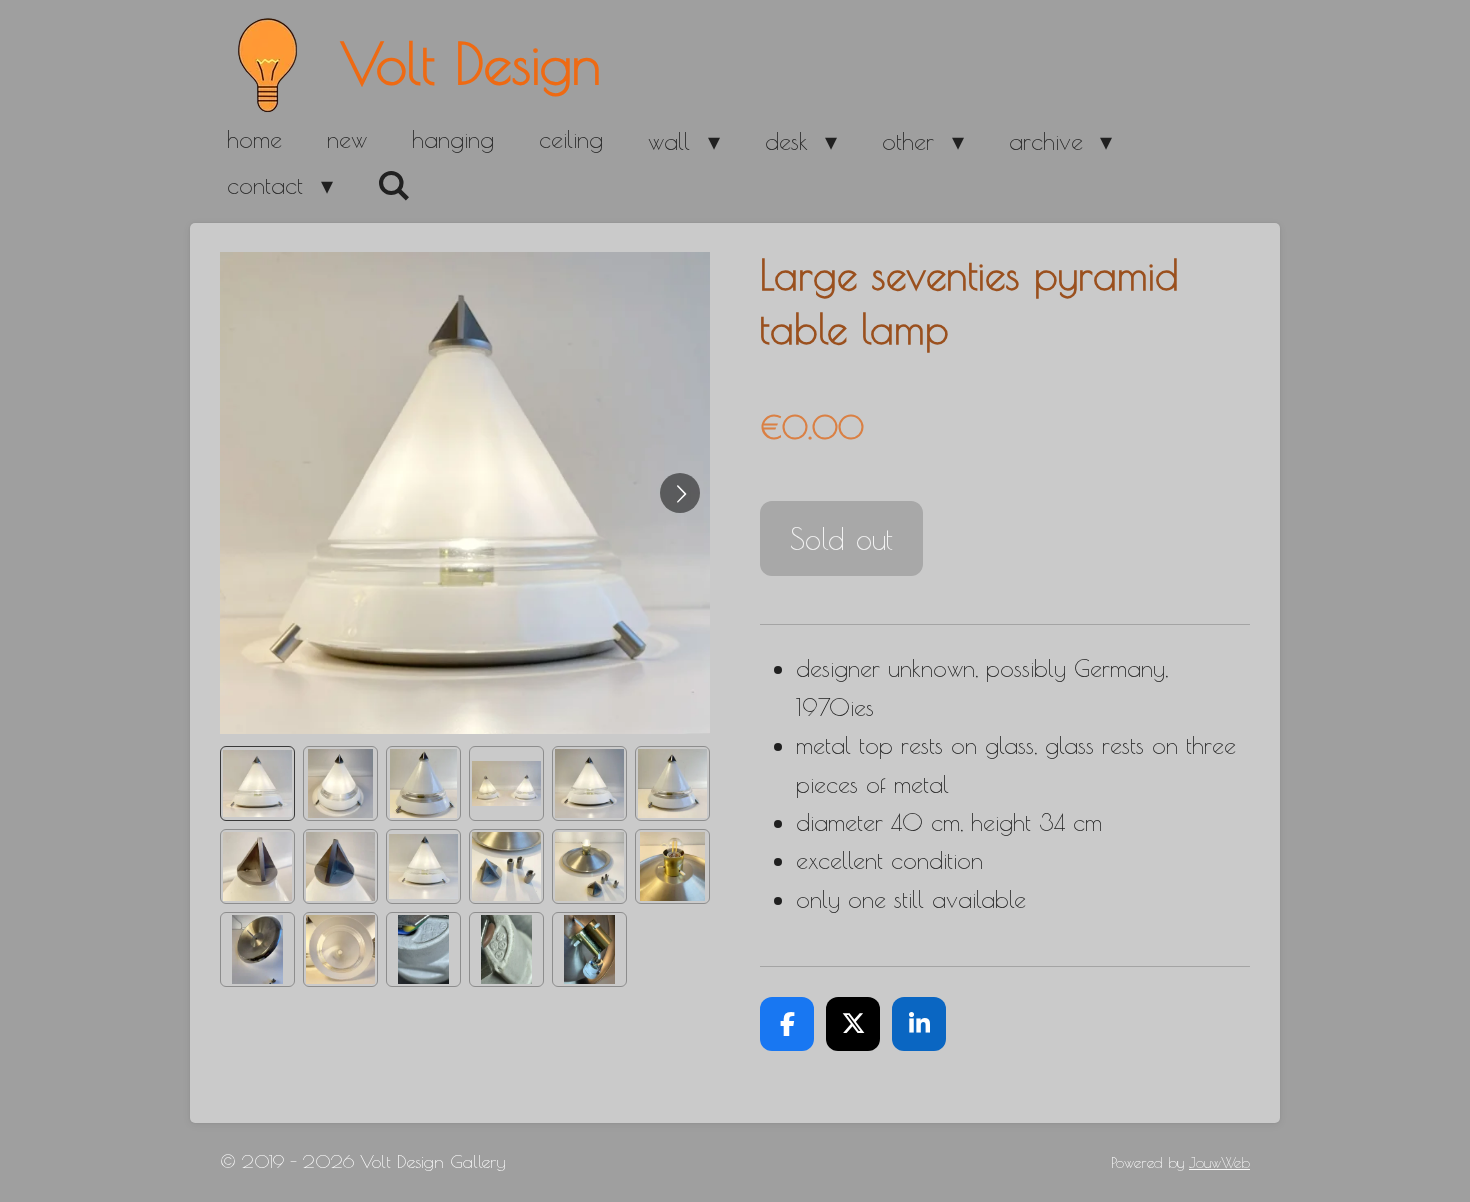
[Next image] (680, 493)
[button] (257, 783)
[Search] (395, 186)
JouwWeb (1219, 1162)
